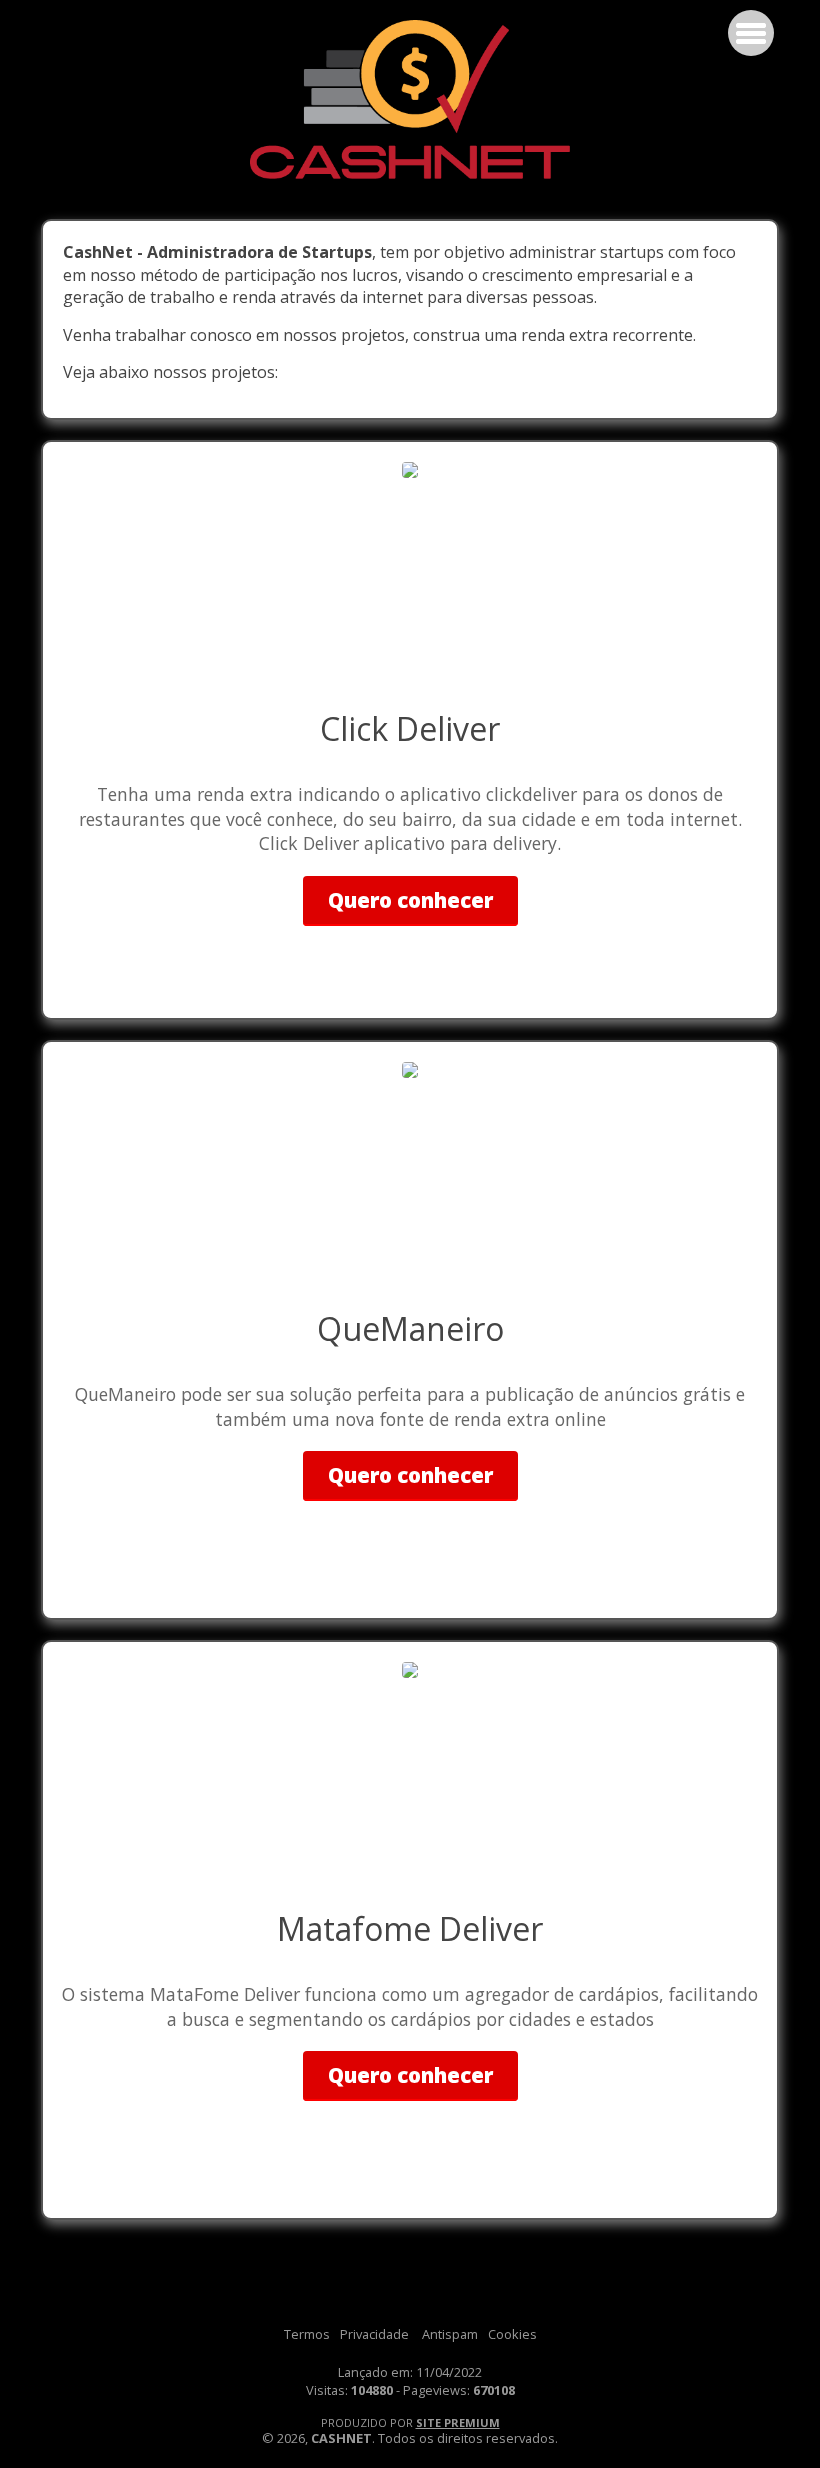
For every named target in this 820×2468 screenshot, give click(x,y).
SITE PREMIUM (458, 2422)
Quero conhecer (410, 900)
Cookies (512, 2334)
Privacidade (374, 2334)
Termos (307, 2334)
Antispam (450, 2334)
